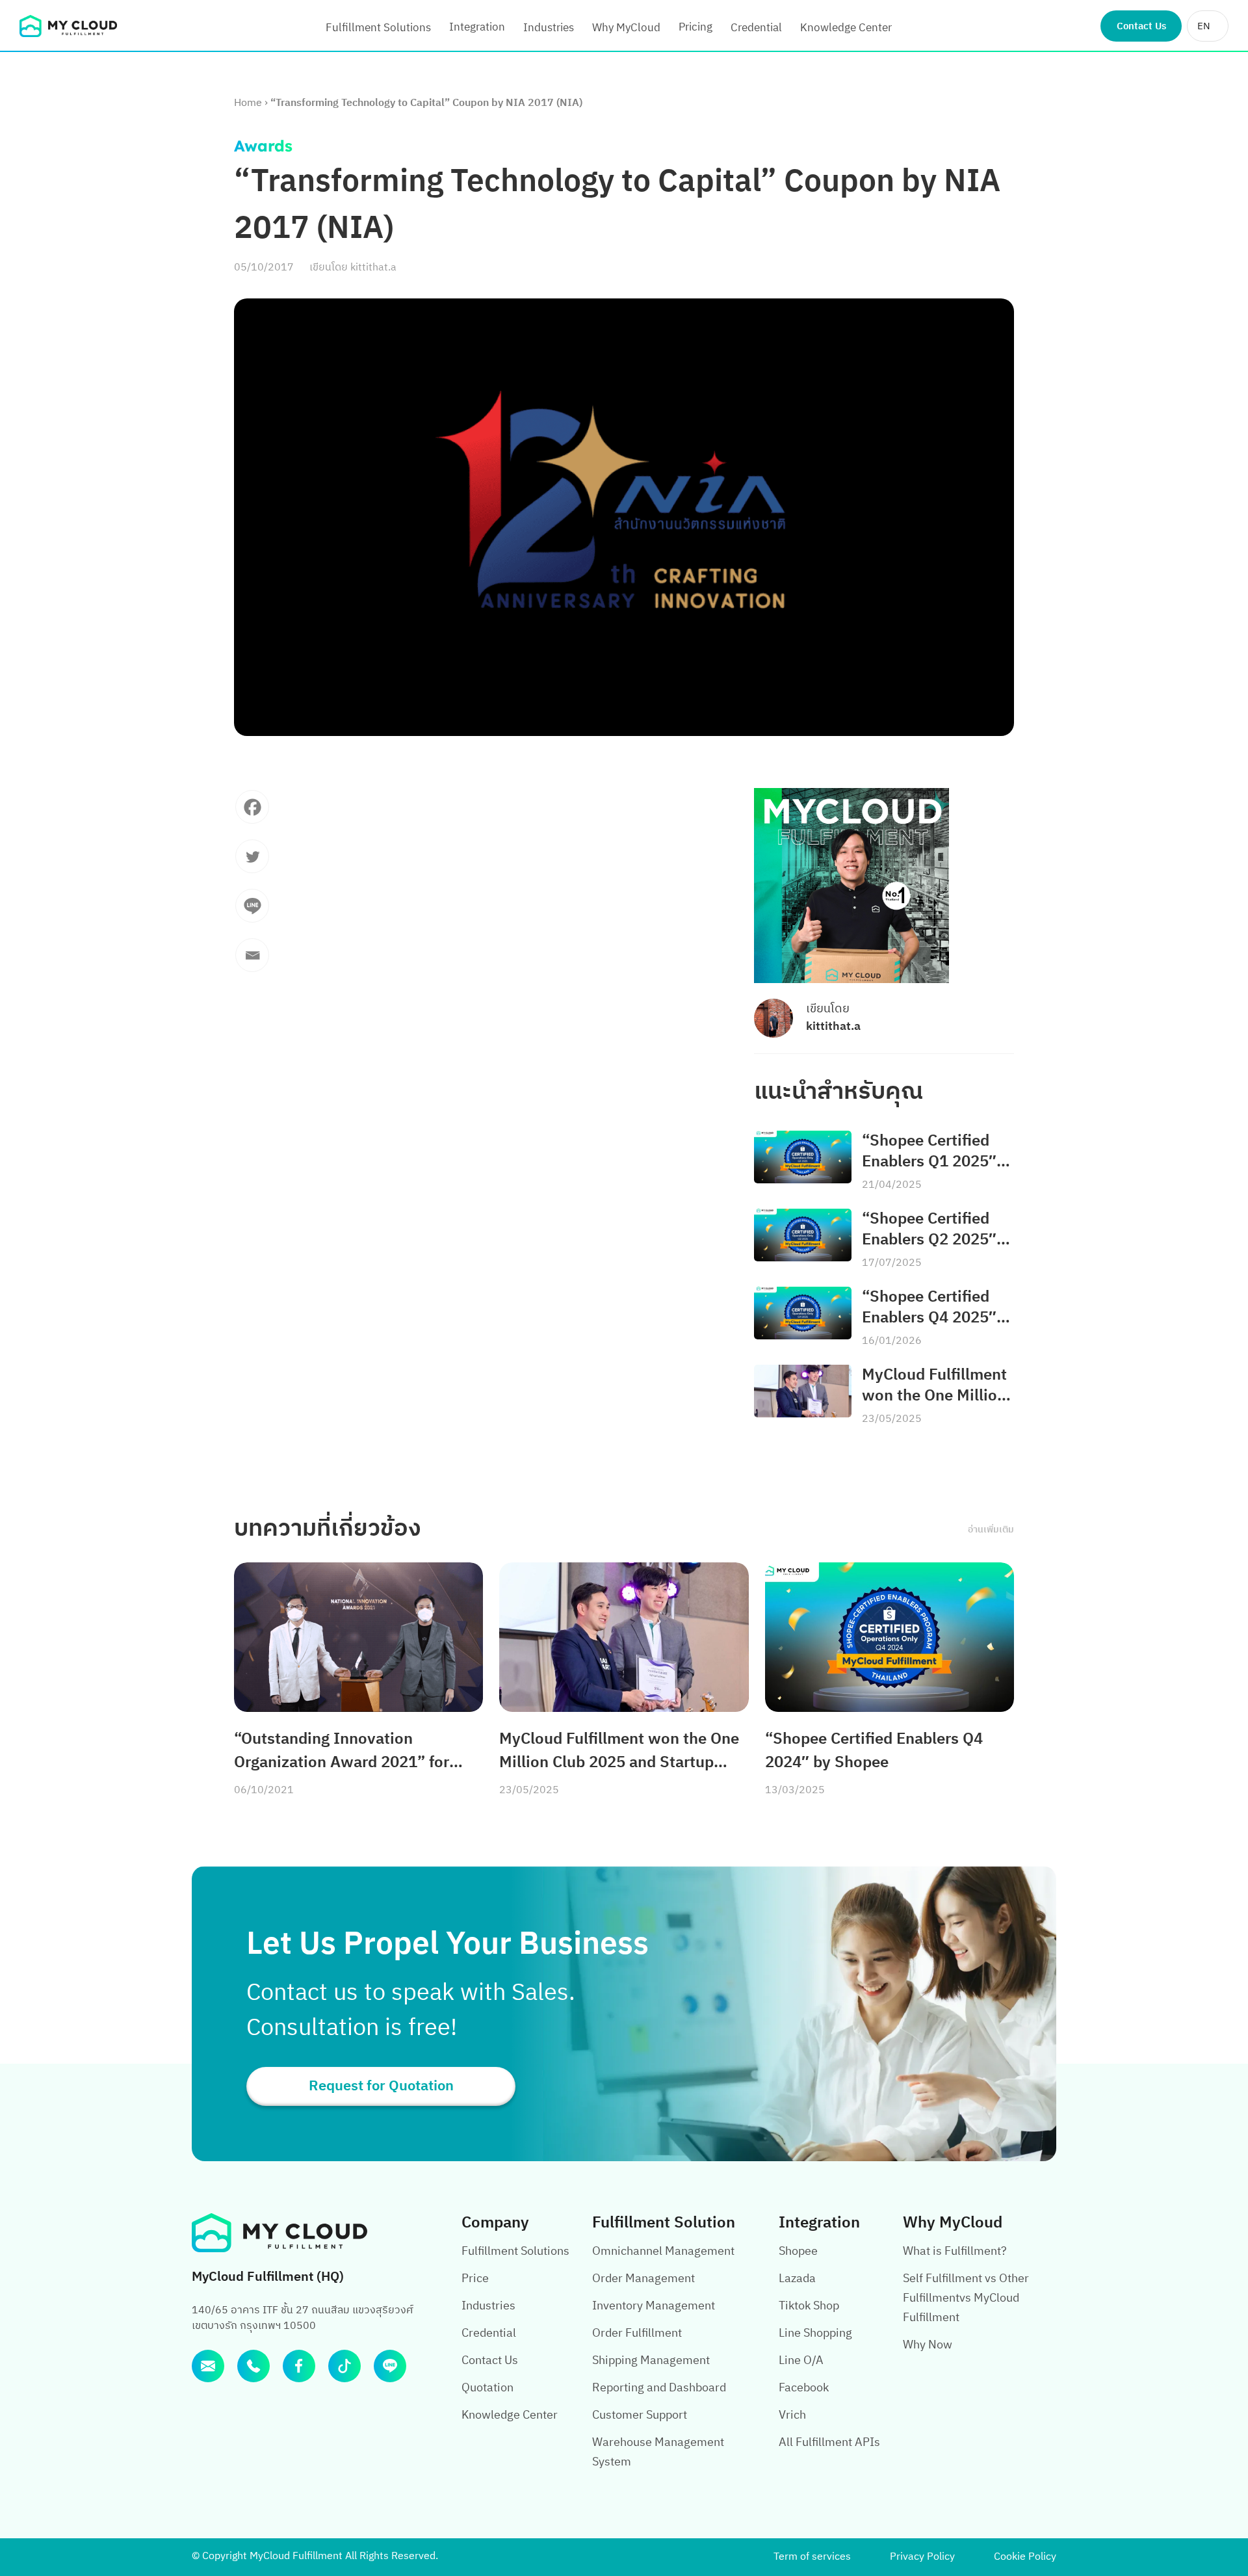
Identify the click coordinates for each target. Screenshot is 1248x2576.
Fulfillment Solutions (378, 28)
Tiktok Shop (809, 2306)
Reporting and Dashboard (659, 2388)
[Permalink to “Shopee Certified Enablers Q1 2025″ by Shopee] (803, 1157)
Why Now (928, 2345)
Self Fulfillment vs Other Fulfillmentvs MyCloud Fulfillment (966, 2298)
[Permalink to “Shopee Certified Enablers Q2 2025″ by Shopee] (803, 1235)
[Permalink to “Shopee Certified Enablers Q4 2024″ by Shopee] (890, 1637)
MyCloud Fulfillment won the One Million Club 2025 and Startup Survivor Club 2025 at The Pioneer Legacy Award (934, 1386)
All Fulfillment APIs (829, 2443)
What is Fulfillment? (955, 2252)
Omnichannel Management (663, 2252)
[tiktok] (344, 2366)
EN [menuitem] (1204, 26)
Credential (756, 28)
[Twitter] (252, 863)
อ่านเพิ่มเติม (991, 1530)
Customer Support (640, 2415)
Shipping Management (651, 2361)
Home (248, 103)
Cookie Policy (1025, 2557)
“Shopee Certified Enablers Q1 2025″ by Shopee (929, 1151)
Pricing (695, 27)
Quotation (487, 2388)
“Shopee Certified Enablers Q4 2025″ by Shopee (929, 1308)
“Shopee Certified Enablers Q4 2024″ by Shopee (874, 1751)
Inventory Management (654, 2306)
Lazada (797, 2279)
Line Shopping (815, 2333)
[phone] (253, 2366)
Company (495, 2223)
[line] (390, 2366)
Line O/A (801, 2361)
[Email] (252, 962)
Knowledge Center (846, 28)
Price (475, 2279)
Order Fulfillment (637, 2333)
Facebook (804, 2388)
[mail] (208, 2366)
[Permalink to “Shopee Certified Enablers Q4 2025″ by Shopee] (803, 1313)
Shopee (798, 2252)
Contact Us (1141, 26)
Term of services (812, 2557)
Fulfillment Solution (664, 2223)
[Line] (252, 912)
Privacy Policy (922, 2557)
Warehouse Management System (658, 2452)
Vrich (792, 2415)
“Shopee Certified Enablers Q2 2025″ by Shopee (929, 1229)
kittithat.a (373, 268)
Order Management (643, 2279)
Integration (477, 27)
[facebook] (299, 2366)
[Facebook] (252, 813)
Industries (549, 28)
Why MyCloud (626, 28)
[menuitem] (1208, 26)
